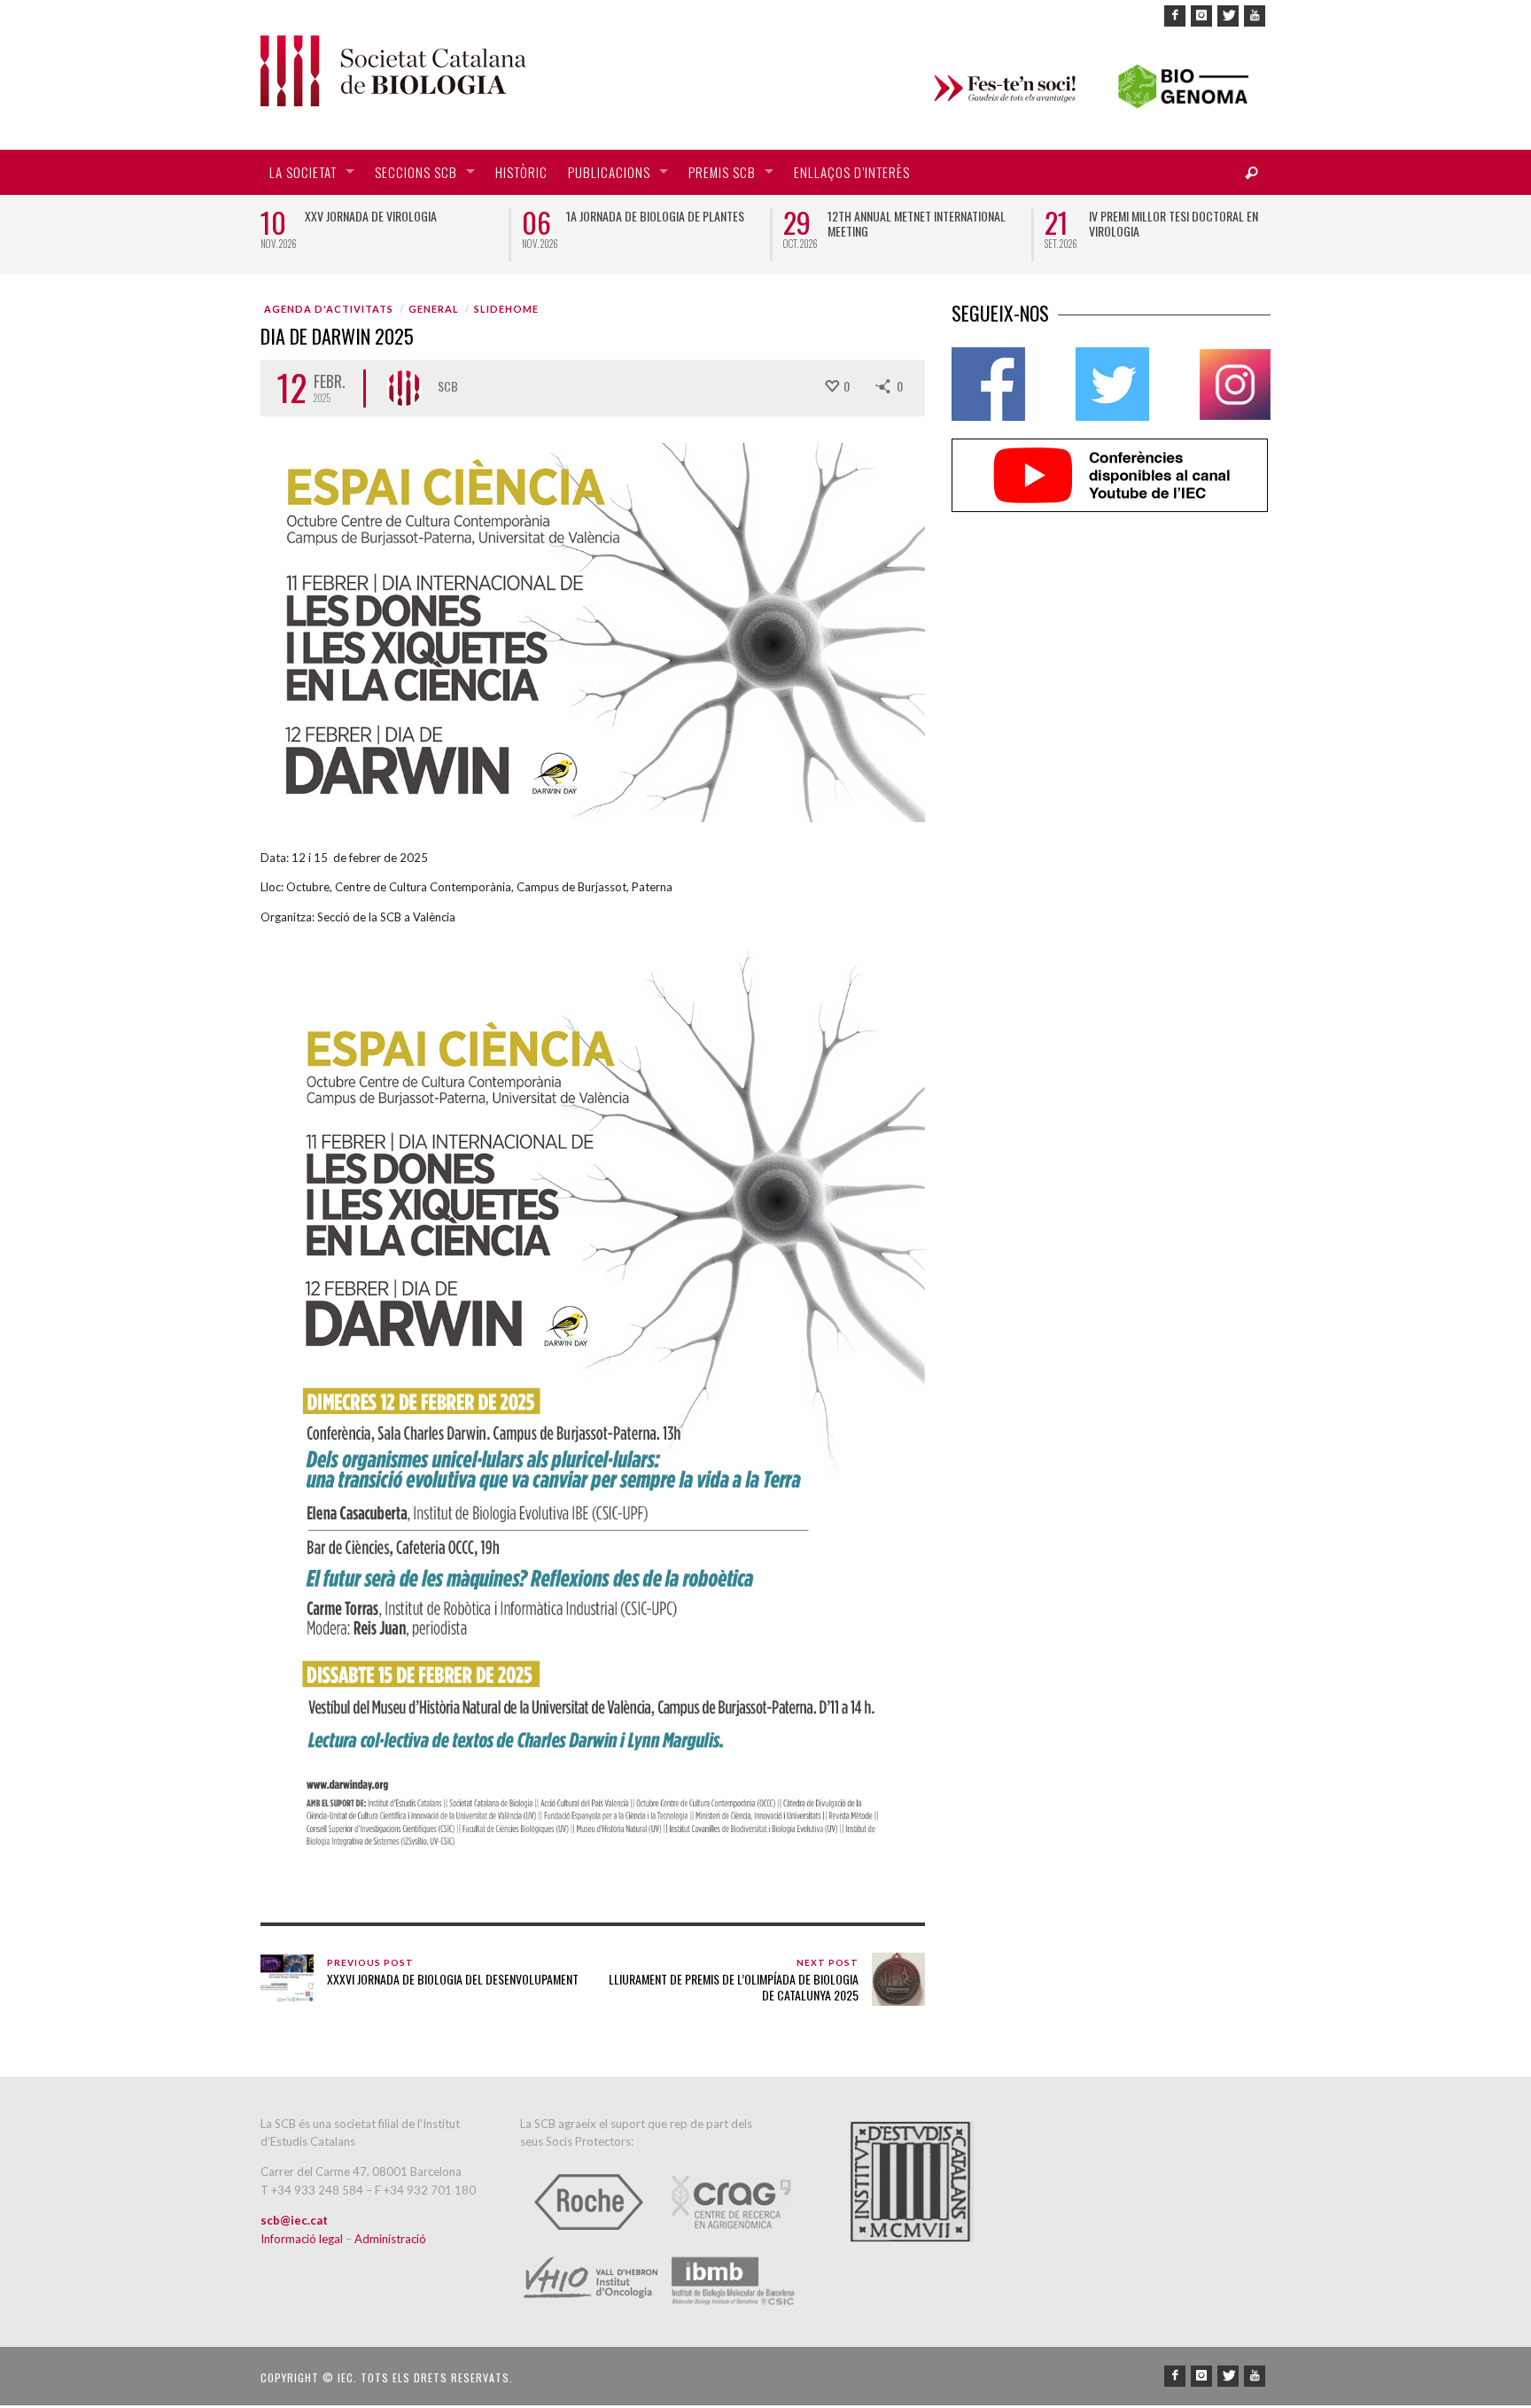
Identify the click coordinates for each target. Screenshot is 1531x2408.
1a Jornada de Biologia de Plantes (655, 216)
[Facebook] (1175, 16)
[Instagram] (1201, 16)
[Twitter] (1228, 16)
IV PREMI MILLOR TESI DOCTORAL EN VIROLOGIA (1174, 223)
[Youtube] (1255, 16)
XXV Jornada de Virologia (371, 216)
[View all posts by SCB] (404, 388)
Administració (390, 2239)
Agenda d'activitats (329, 309)
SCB (448, 386)
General (434, 309)
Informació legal (303, 2239)
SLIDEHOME (506, 309)
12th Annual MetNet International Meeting (917, 223)
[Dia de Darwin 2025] (593, 631)
